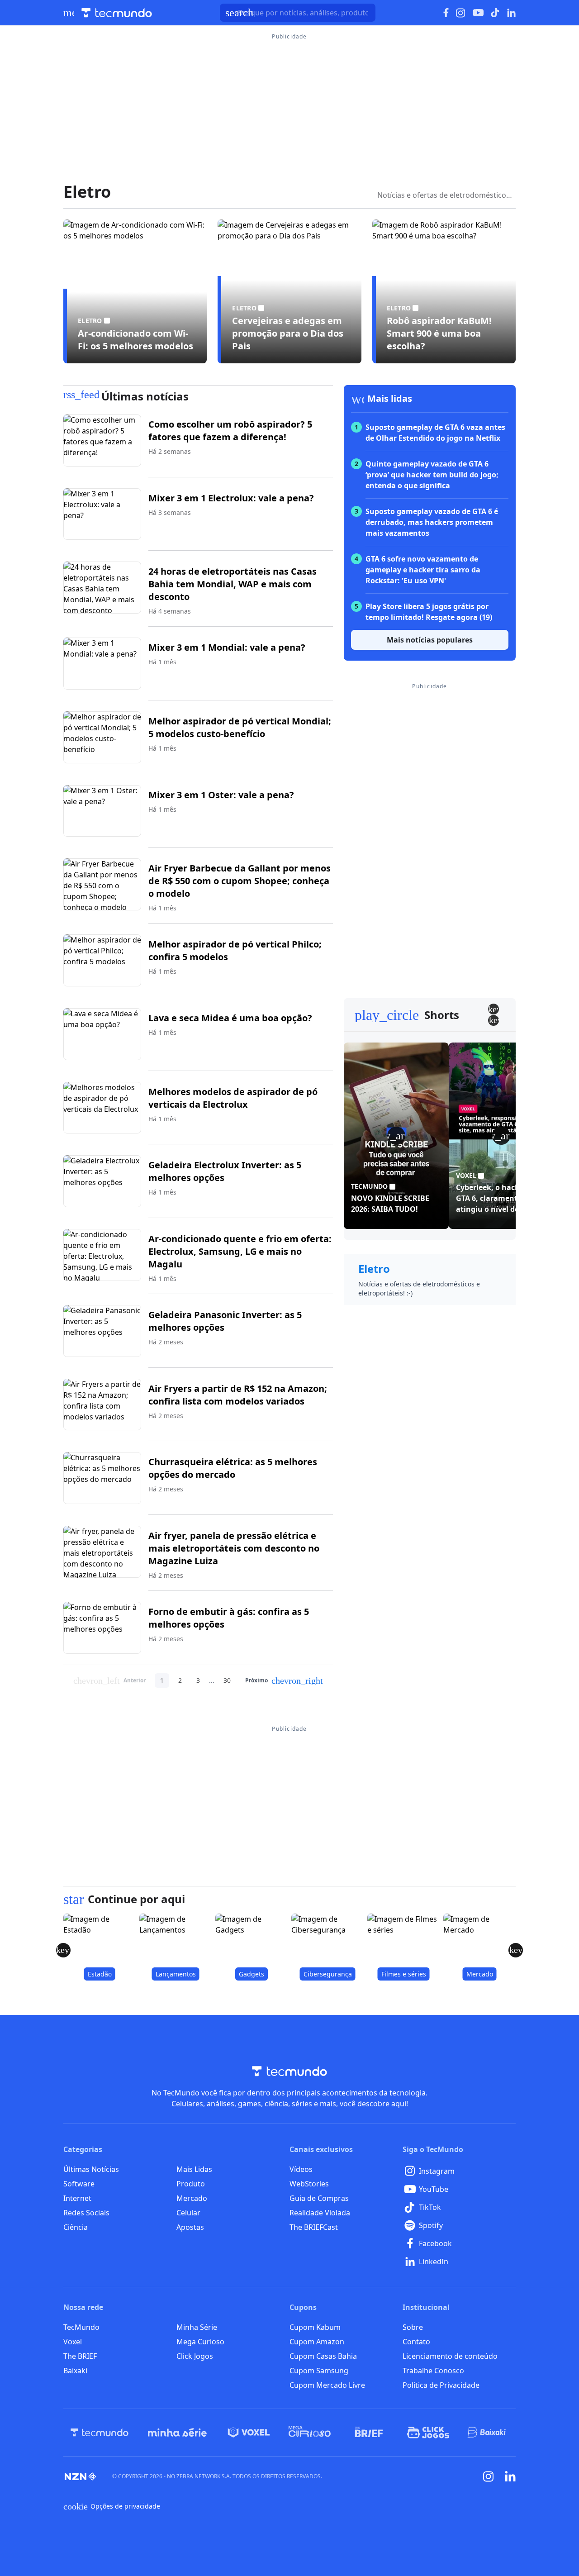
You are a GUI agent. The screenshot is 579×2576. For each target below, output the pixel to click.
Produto (191, 2184)
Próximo (284, 1681)
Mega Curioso (200, 2342)
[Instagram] (489, 2476)
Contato (416, 2342)
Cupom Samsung (319, 2371)
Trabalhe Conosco (433, 2371)
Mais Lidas (194, 2169)
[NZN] (81, 2476)
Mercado (192, 2198)
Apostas (190, 2227)
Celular (188, 2213)
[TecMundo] (100, 2433)
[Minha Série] (177, 2433)
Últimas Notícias (91, 2169)
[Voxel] (249, 2433)
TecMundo (81, 2327)
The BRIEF (80, 2356)
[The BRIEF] (369, 2433)
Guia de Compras (319, 2198)
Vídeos (301, 2169)
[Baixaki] (487, 2433)
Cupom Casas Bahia (323, 2356)
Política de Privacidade (441, 2385)
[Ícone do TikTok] (495, 13)
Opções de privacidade (112, 2506)
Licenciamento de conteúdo (450, 2356)
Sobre (413, 2327)
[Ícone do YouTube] (478, 13)
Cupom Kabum (315, 2327)
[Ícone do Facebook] (446, 13)
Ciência (76, 2227)
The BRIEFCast (314, 2227)
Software (79, 2184)
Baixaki (75, 2371)
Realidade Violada (320, 2213)
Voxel (73, 2342)
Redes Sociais (86, 2213)
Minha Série (197, 2327)
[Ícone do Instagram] (461, 13)
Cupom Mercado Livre (327, 2385)
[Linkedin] (510, 2476)
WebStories (309, 2184)
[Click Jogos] (428, 2433)
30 (227, 1680)
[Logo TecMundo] (117, 13)
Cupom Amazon (317, 2342)
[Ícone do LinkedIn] (511, 13)
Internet (77, 2198)
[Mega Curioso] (310, 2433)
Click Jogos (195, 2356)
